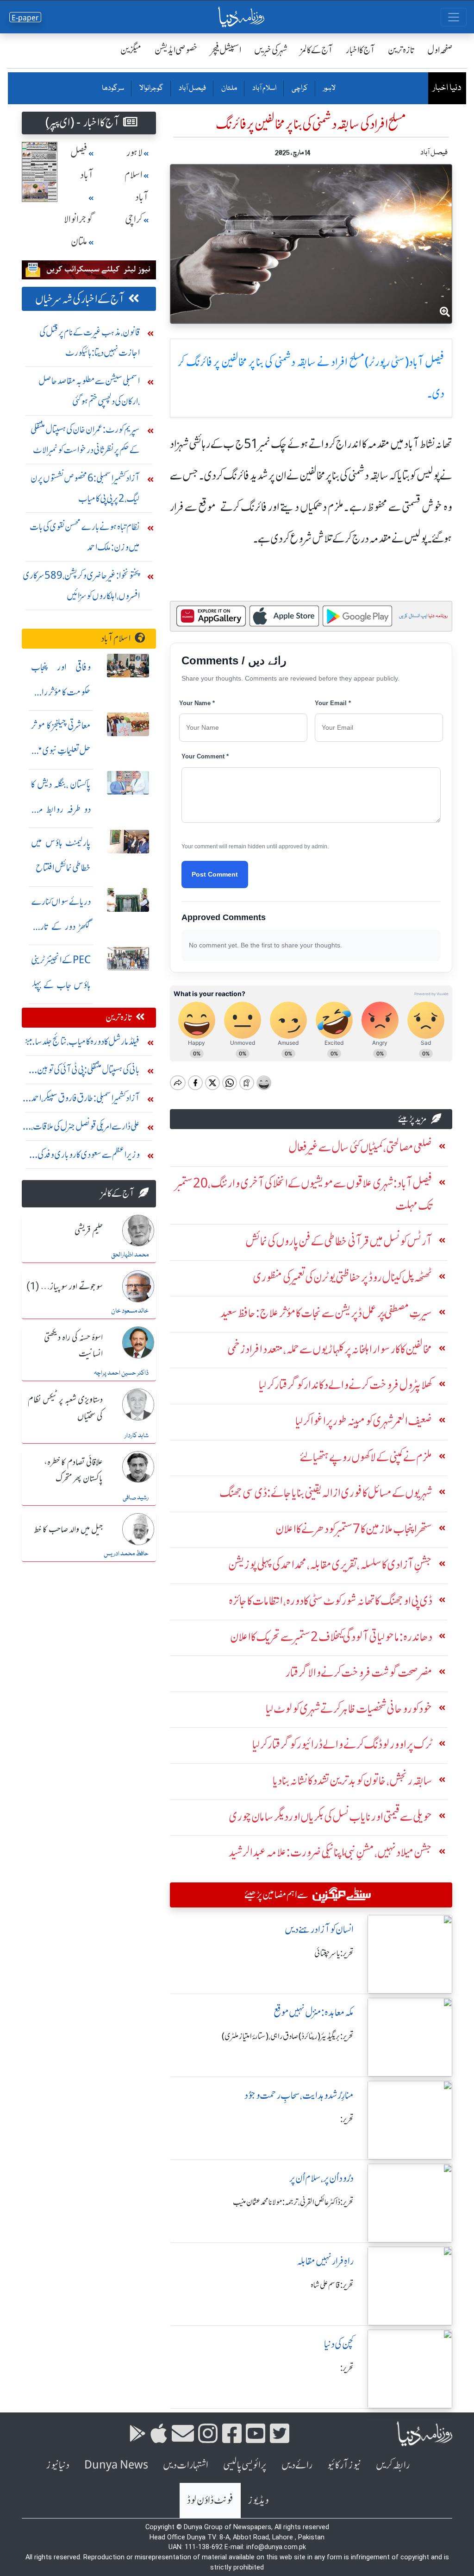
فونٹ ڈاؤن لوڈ (210, 2500)
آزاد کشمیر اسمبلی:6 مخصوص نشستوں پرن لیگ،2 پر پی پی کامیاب (85, 488)
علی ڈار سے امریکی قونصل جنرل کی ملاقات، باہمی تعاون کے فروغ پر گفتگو (85, 1128)
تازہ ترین (401, 50)
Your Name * (197, 703)
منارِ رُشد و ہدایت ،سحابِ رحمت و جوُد (299, 2095)
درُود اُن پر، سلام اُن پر (321, 2178)
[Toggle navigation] (454, 17)
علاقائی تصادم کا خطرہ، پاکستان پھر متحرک (73, 1471)
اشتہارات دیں (186, 2465)
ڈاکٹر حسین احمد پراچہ (121, 1373)
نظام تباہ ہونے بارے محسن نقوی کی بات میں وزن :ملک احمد (85, 537)
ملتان (229, 88)
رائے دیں (297, 2465)
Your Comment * (205, 756)
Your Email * (333, 703)
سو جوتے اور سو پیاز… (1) (65, 1287)
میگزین (131, 50)
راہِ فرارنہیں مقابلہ (325, 2261)
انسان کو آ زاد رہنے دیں (319, 1929)
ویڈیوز (258, 2500)
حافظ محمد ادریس (126, 1554)
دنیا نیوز (58, 2465)
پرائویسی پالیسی (245, 2465)
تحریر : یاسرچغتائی (334, 1953)
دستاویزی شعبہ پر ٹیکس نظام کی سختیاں (65, 1408)
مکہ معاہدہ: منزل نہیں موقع (314, 2012)
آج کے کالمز (317, 50)
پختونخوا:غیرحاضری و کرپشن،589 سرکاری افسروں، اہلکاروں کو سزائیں (81, 585)
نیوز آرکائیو (344, 2465)
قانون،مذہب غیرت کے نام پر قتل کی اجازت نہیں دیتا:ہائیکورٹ (90, 342)
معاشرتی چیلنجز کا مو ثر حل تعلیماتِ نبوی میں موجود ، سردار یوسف (61, 750)
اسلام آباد (264, 88)
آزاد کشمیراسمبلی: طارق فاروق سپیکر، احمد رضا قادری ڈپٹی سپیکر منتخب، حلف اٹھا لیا (85, 1100)
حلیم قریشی (89, 1231)
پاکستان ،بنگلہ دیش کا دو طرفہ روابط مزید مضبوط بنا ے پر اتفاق (61, 809)
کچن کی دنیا (339, 2344)
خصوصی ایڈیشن (176, 50)
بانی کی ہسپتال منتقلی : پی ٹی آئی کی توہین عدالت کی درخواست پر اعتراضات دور (88, 1072)
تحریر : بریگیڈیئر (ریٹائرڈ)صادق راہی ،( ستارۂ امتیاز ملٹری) (288, 2036)
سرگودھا (113, 88)
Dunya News (116, 2465)
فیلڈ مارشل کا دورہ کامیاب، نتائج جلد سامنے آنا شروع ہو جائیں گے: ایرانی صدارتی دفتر (82, 1044)
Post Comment (215, 874)
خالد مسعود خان (130, 1311)
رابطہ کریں (393, 2465)
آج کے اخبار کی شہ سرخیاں (80, 299)
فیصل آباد (192, 88)
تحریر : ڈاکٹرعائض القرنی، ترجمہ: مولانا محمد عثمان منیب (293, 2202)
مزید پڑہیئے (412, 1119)
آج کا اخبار (360, 50)
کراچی (299, 88)
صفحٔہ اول (440, 50)
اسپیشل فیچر (226, 50)
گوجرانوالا (151, 88)
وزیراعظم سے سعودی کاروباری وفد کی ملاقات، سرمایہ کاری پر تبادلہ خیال (89, 1157)
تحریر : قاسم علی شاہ (332, 2285)
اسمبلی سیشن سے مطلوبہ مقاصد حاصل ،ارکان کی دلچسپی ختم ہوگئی (89, 391)
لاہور (329, 88)
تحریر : (347, 2119)
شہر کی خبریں (271, 50)
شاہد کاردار (137, 1436)
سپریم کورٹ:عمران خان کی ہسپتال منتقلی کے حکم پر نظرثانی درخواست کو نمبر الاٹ (85, 439)
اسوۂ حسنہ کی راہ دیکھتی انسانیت (73, 1346)
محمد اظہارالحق (130, 1255)
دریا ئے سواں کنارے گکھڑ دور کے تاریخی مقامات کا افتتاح (61, 926)
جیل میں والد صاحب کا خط (69, 1530)
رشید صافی (136, 1498)
